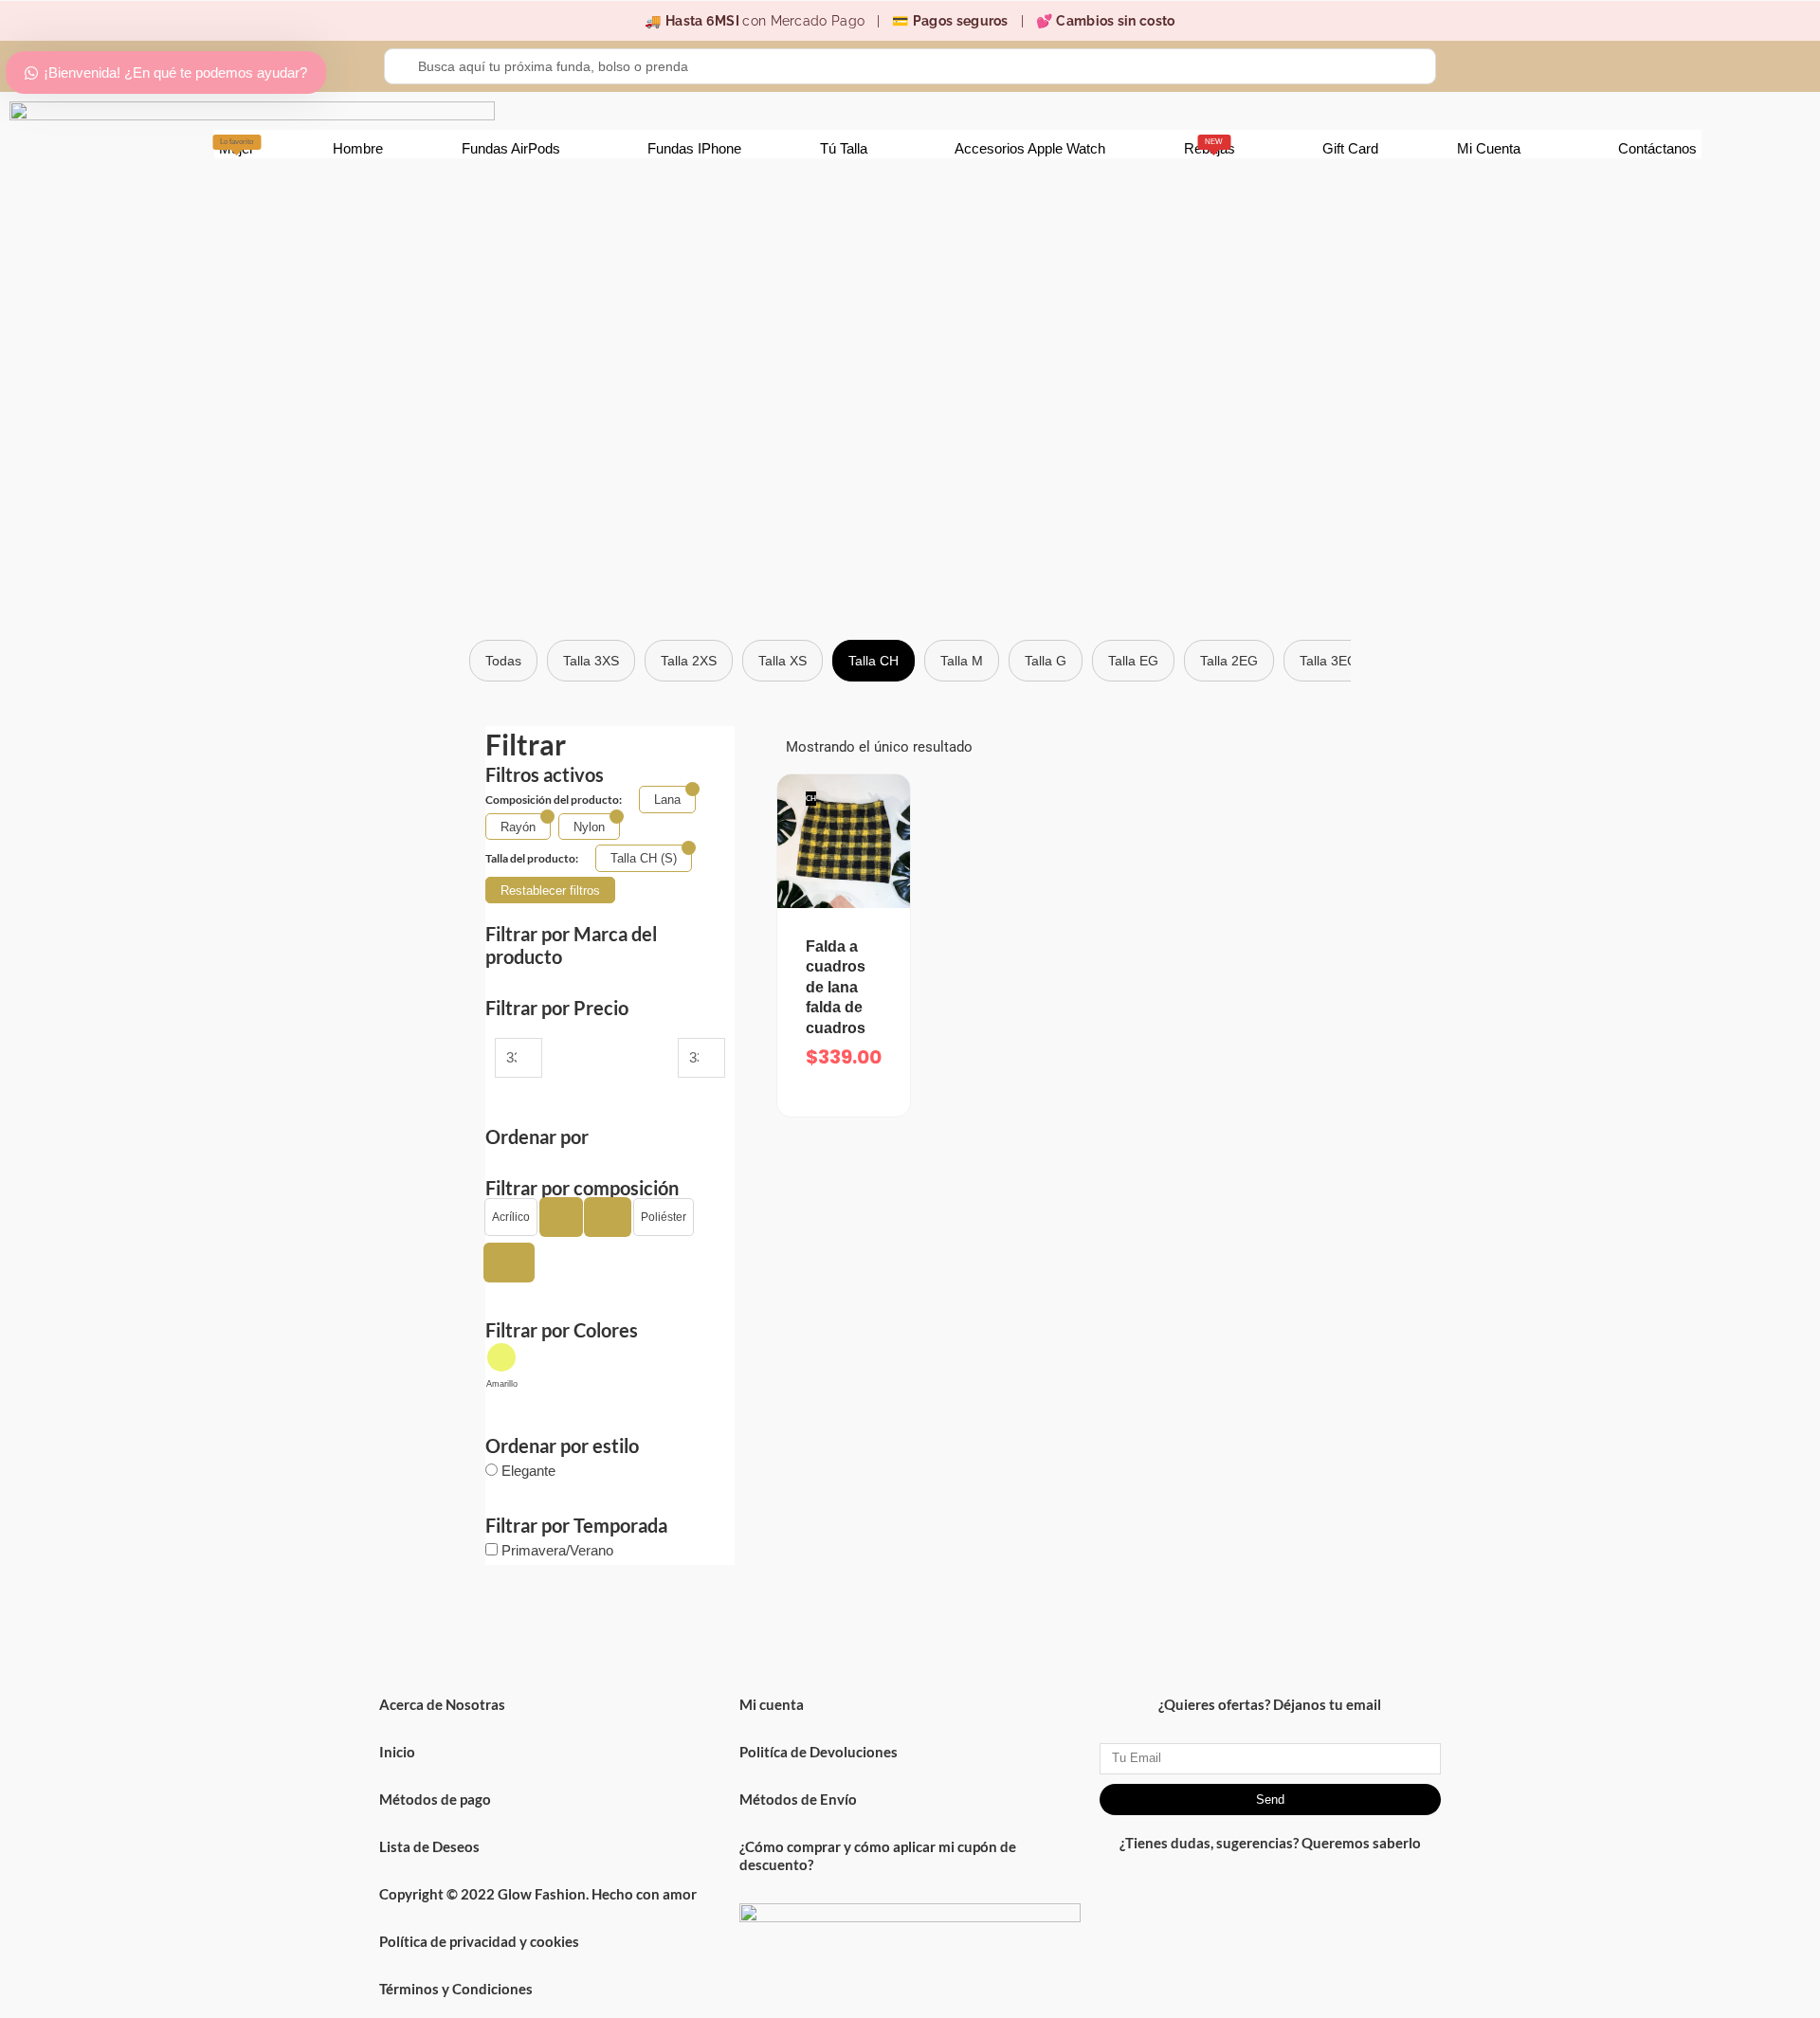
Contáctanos (1657, 148)
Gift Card (1350, 148)
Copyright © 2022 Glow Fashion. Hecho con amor (538, 1894)
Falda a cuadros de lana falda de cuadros (836, 987)
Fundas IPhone (694, 148)
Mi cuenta (772, 1704)
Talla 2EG (1229, 661)
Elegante (528, 1471)
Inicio (397, 1752)
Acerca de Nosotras (442, 1704)
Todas (503, 661)
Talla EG (1133, 661)
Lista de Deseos (429, 1846)
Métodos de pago (435, 1799)
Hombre (358, 148)
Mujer (237, 147)
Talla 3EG (1329, 661)
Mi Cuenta (1489, 148)
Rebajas (1210, 147)
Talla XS (783, 661)
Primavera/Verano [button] (557, 1550)
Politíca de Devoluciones (819, 1752)
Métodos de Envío (798, 1799)
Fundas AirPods (511, 148)
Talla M (962, 661)
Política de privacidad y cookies (479, 1941)
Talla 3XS (591, 661)
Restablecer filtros (550, 891)
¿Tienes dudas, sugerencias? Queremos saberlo (1270, 1843)
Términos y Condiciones (456, 1989)
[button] (511, 1217)
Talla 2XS (689, 661)
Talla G (1046, 661)
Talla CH (874, 661)
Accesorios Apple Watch (1030, 148)
